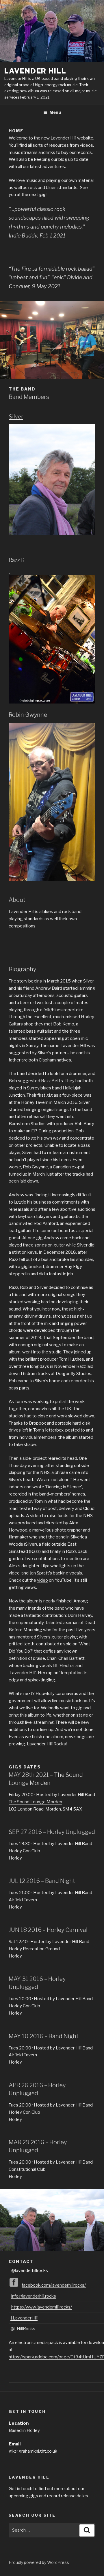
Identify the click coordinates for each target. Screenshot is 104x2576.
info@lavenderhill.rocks (34, 2296)
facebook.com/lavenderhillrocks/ (54, 2285)
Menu (55, 112)
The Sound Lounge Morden (35, 1802)
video (42, 1580)
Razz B (17, 560)
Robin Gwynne (28, 715)
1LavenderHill (24, 2318)
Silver (16, 417)
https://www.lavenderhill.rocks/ (42, 2307)
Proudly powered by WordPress (39, 2562)
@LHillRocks (23, 2329)
